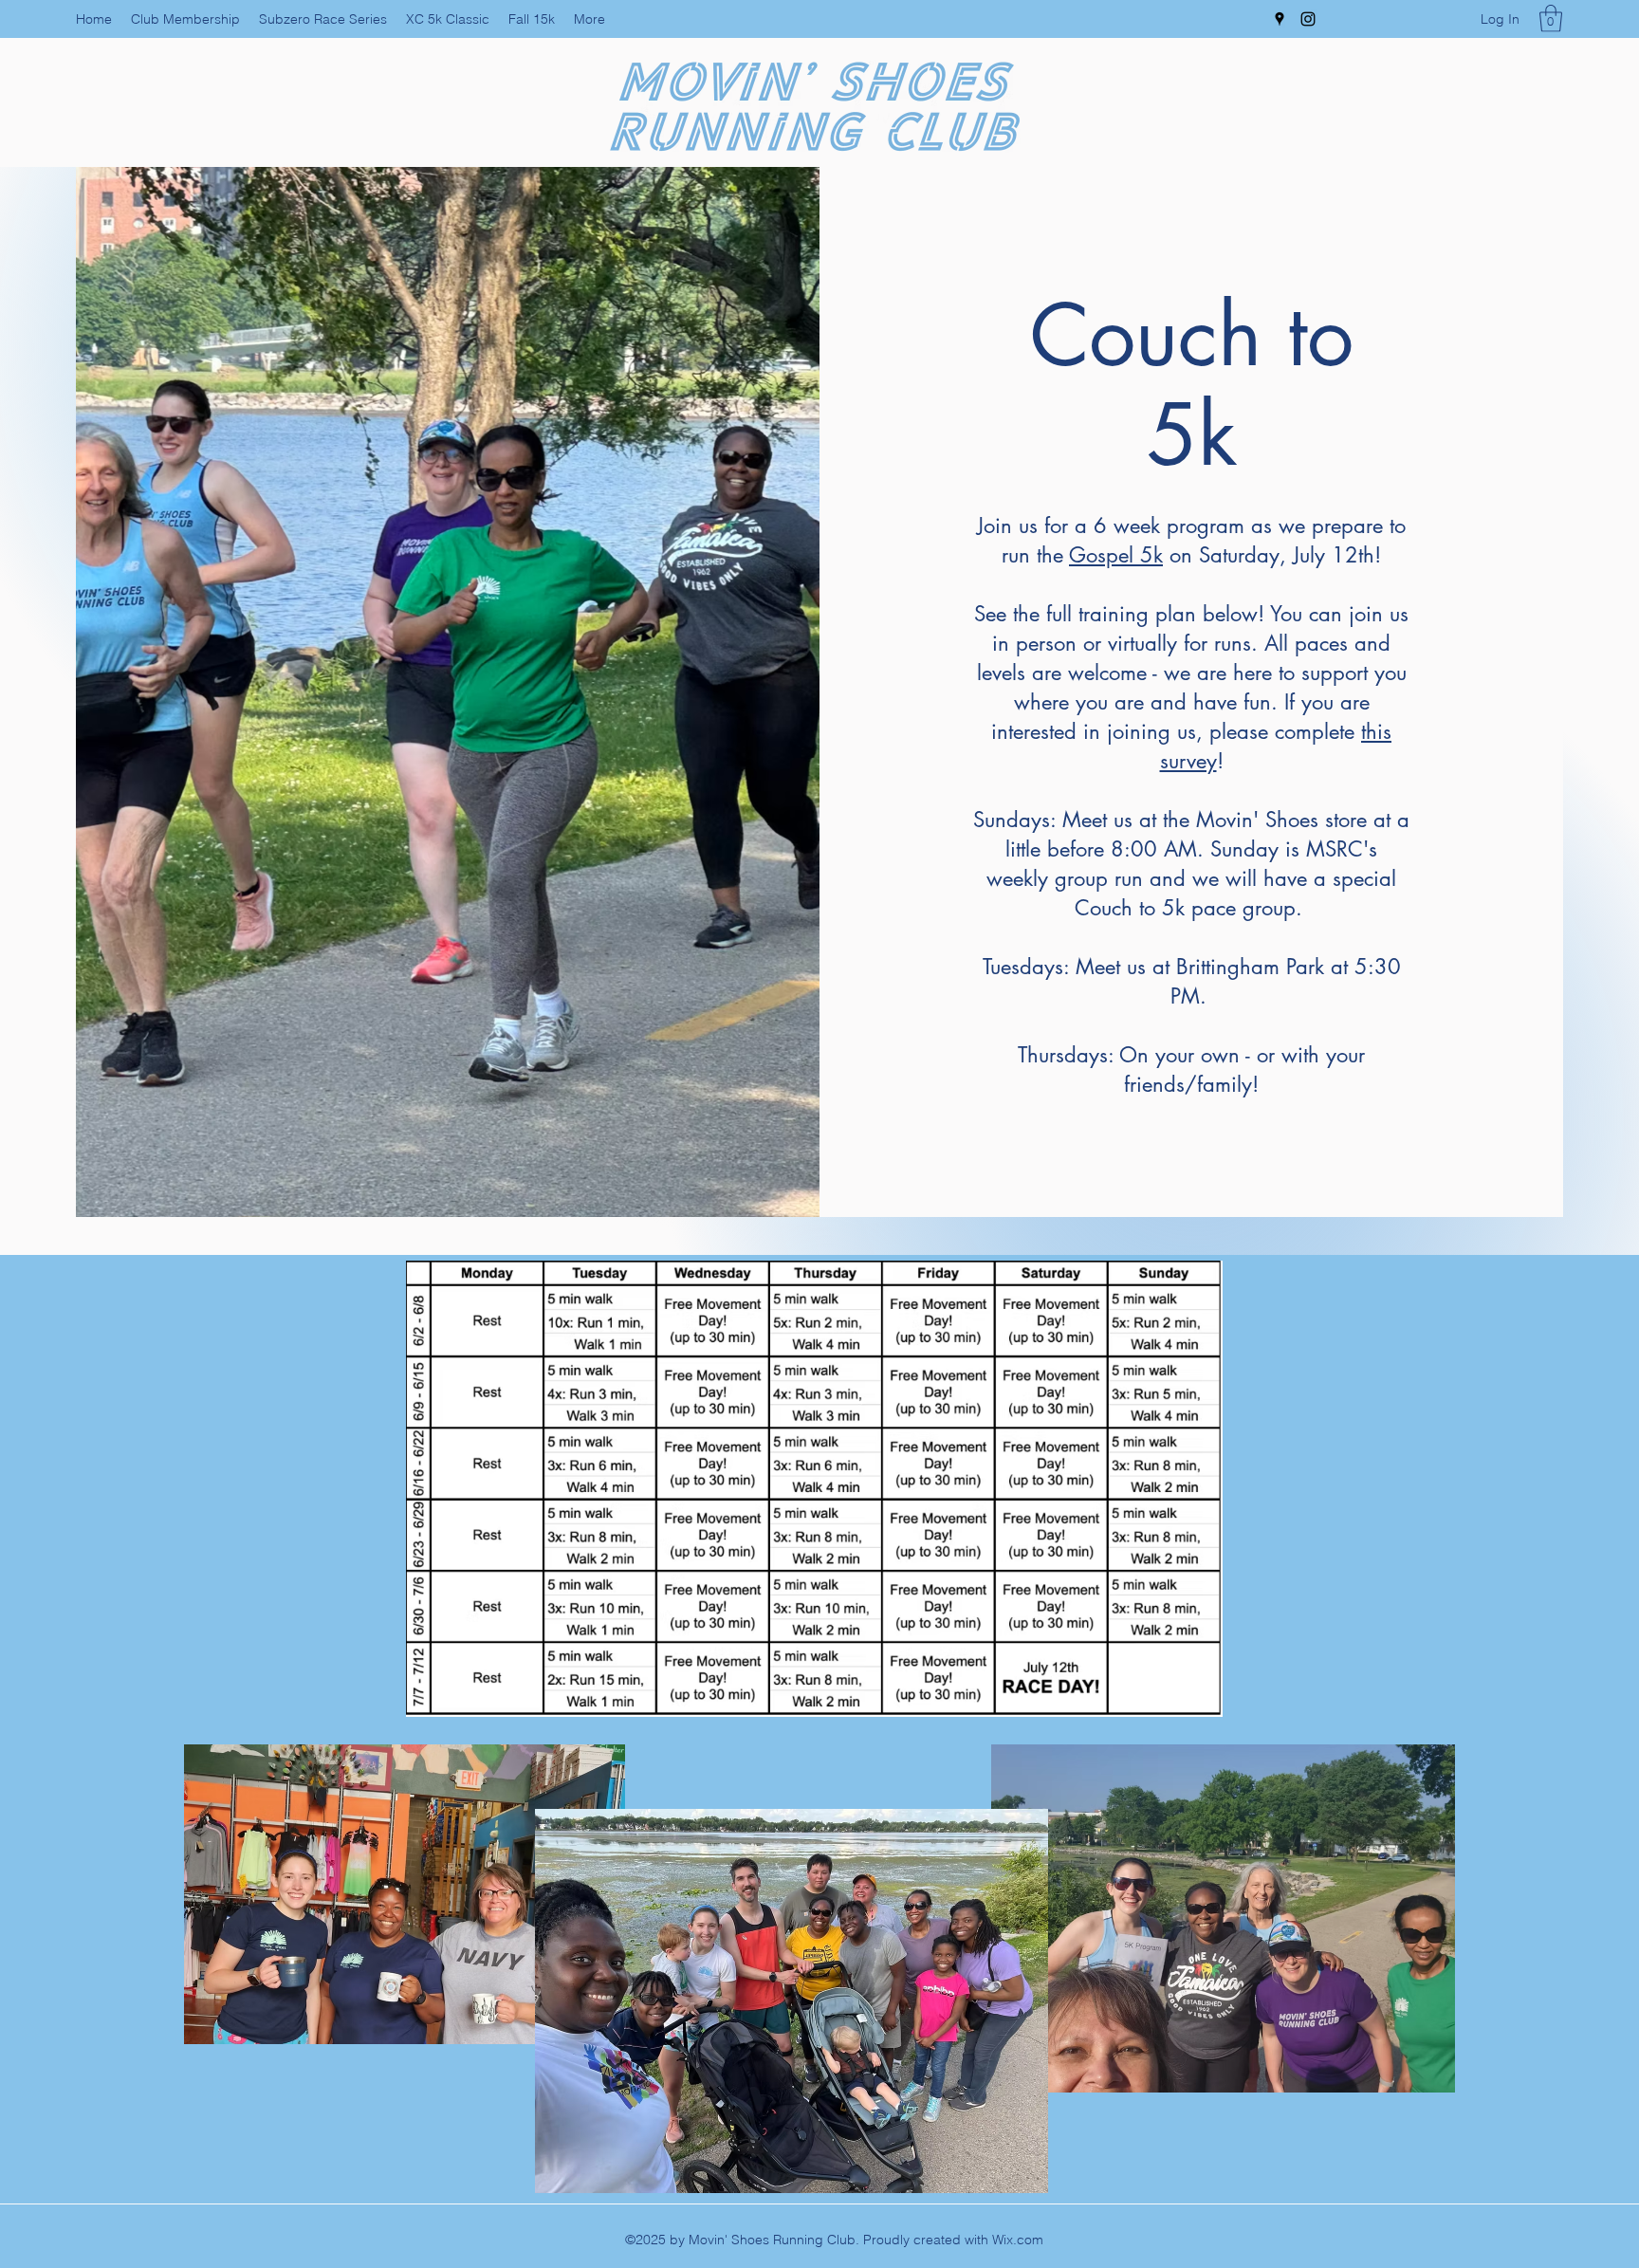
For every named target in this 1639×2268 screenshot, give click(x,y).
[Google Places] (1280, 19)
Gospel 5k (1116, 555)
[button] (1551, 18)
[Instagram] (1308, 19)
